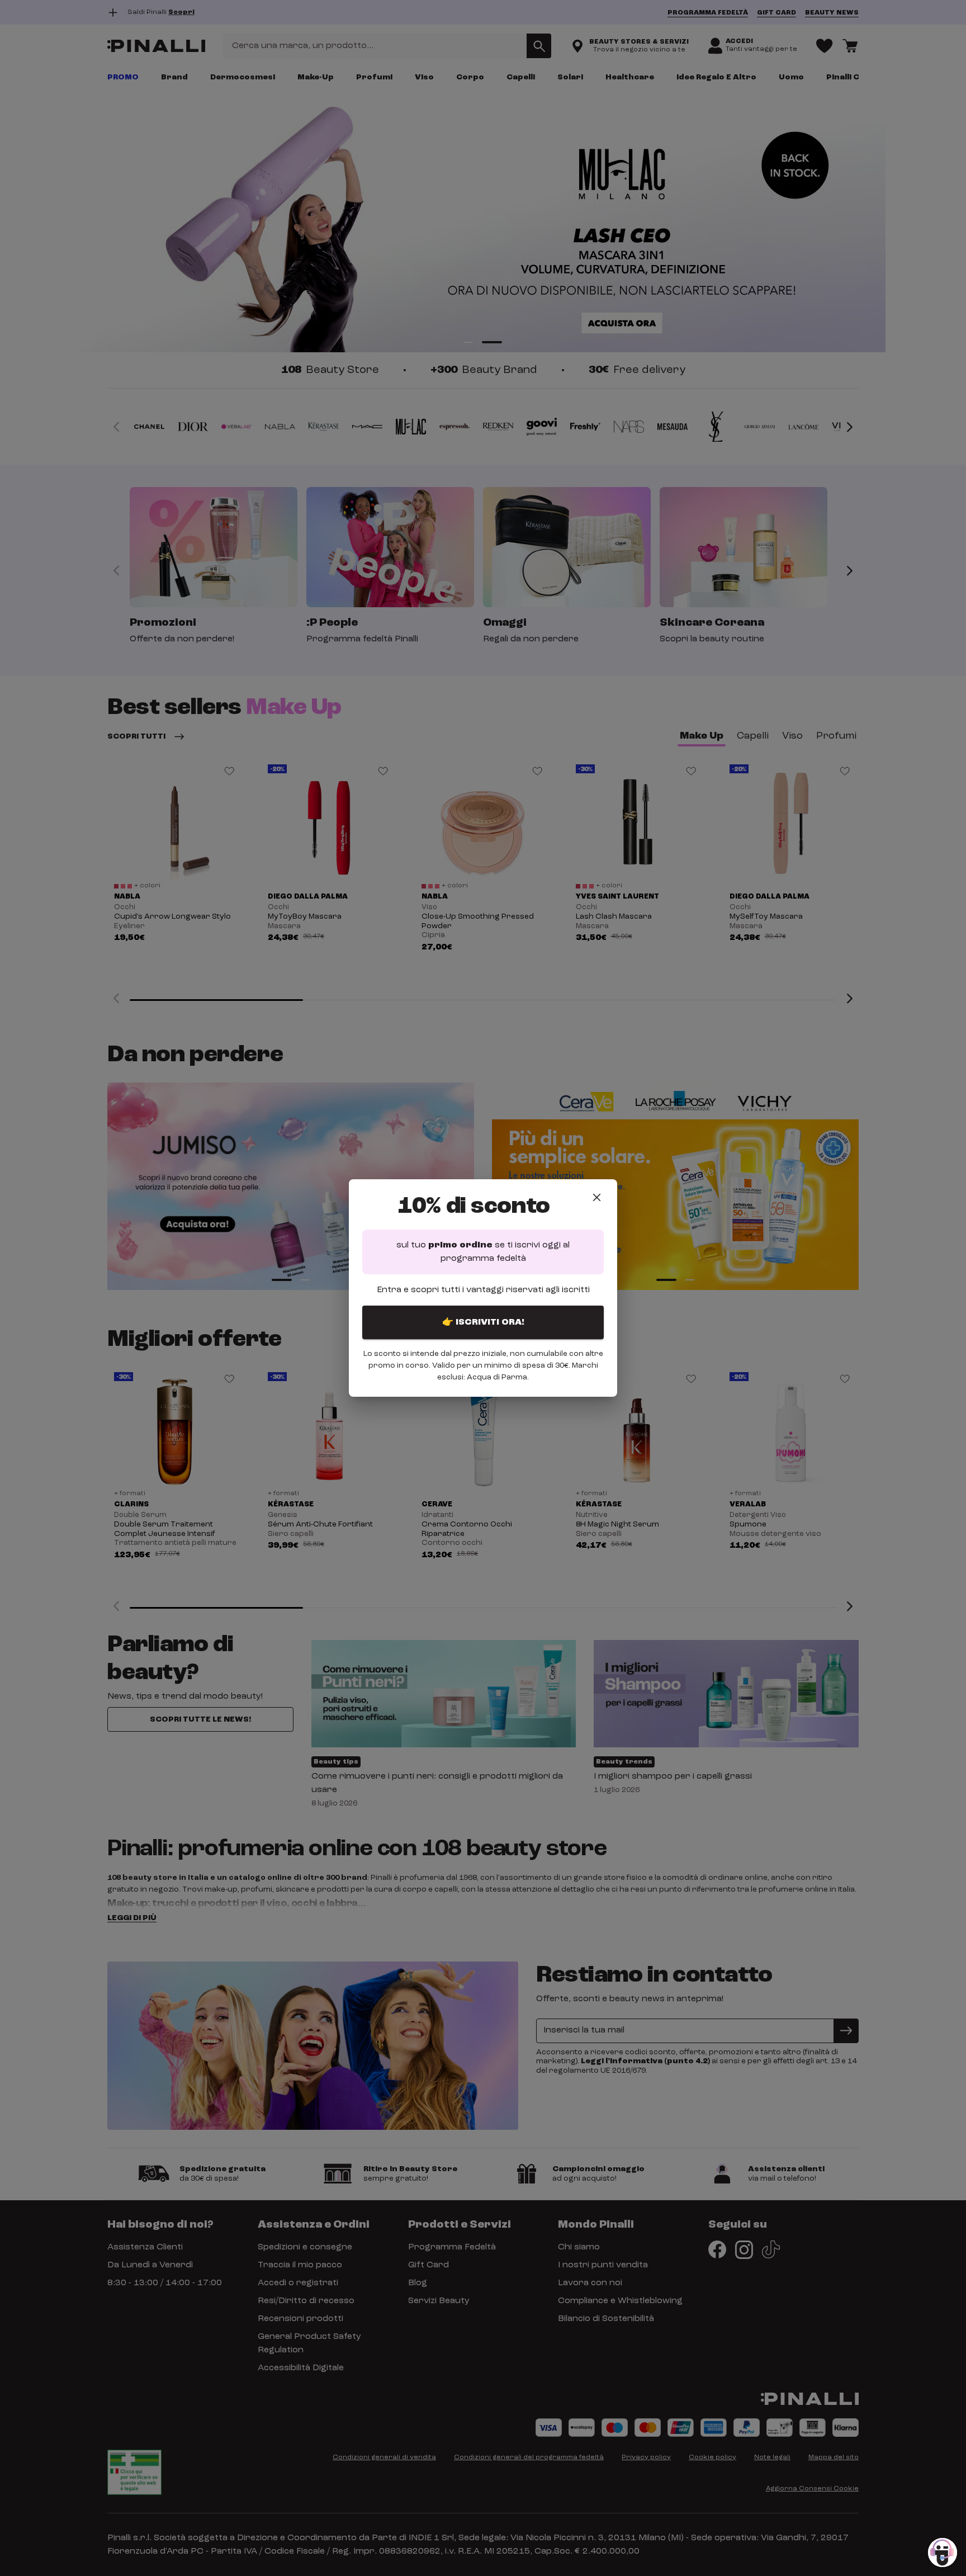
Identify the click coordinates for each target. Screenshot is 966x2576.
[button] (943, 2553)
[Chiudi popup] (597, 1197)
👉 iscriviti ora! (483, 1322)
